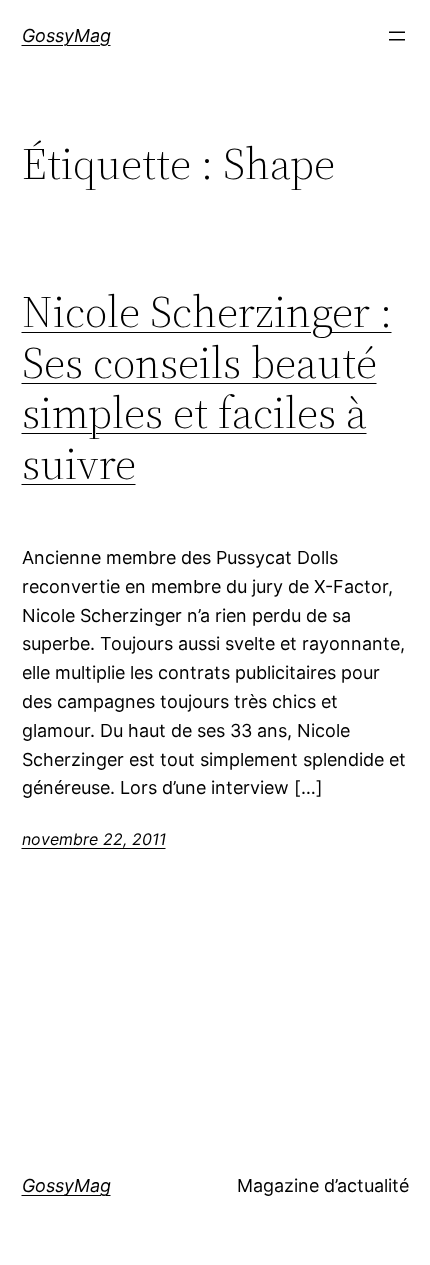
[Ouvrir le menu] (397, 36)
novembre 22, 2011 (94, 839)
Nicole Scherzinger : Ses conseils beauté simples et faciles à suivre (207, 388)
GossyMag (66, 35)
